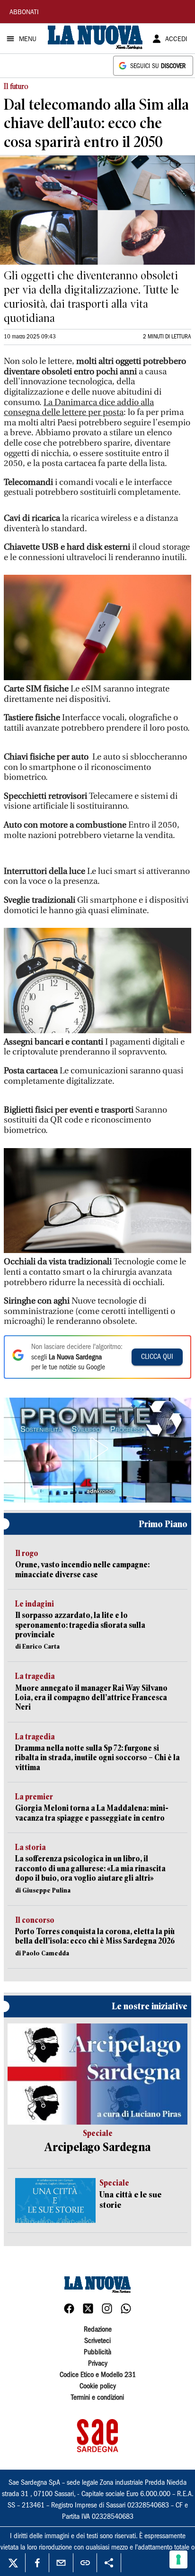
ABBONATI (24, 13)
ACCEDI (176, 40)
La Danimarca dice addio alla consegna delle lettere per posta (79, 408)
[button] (97, 1449)
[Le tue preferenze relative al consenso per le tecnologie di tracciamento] (178, 2559)
